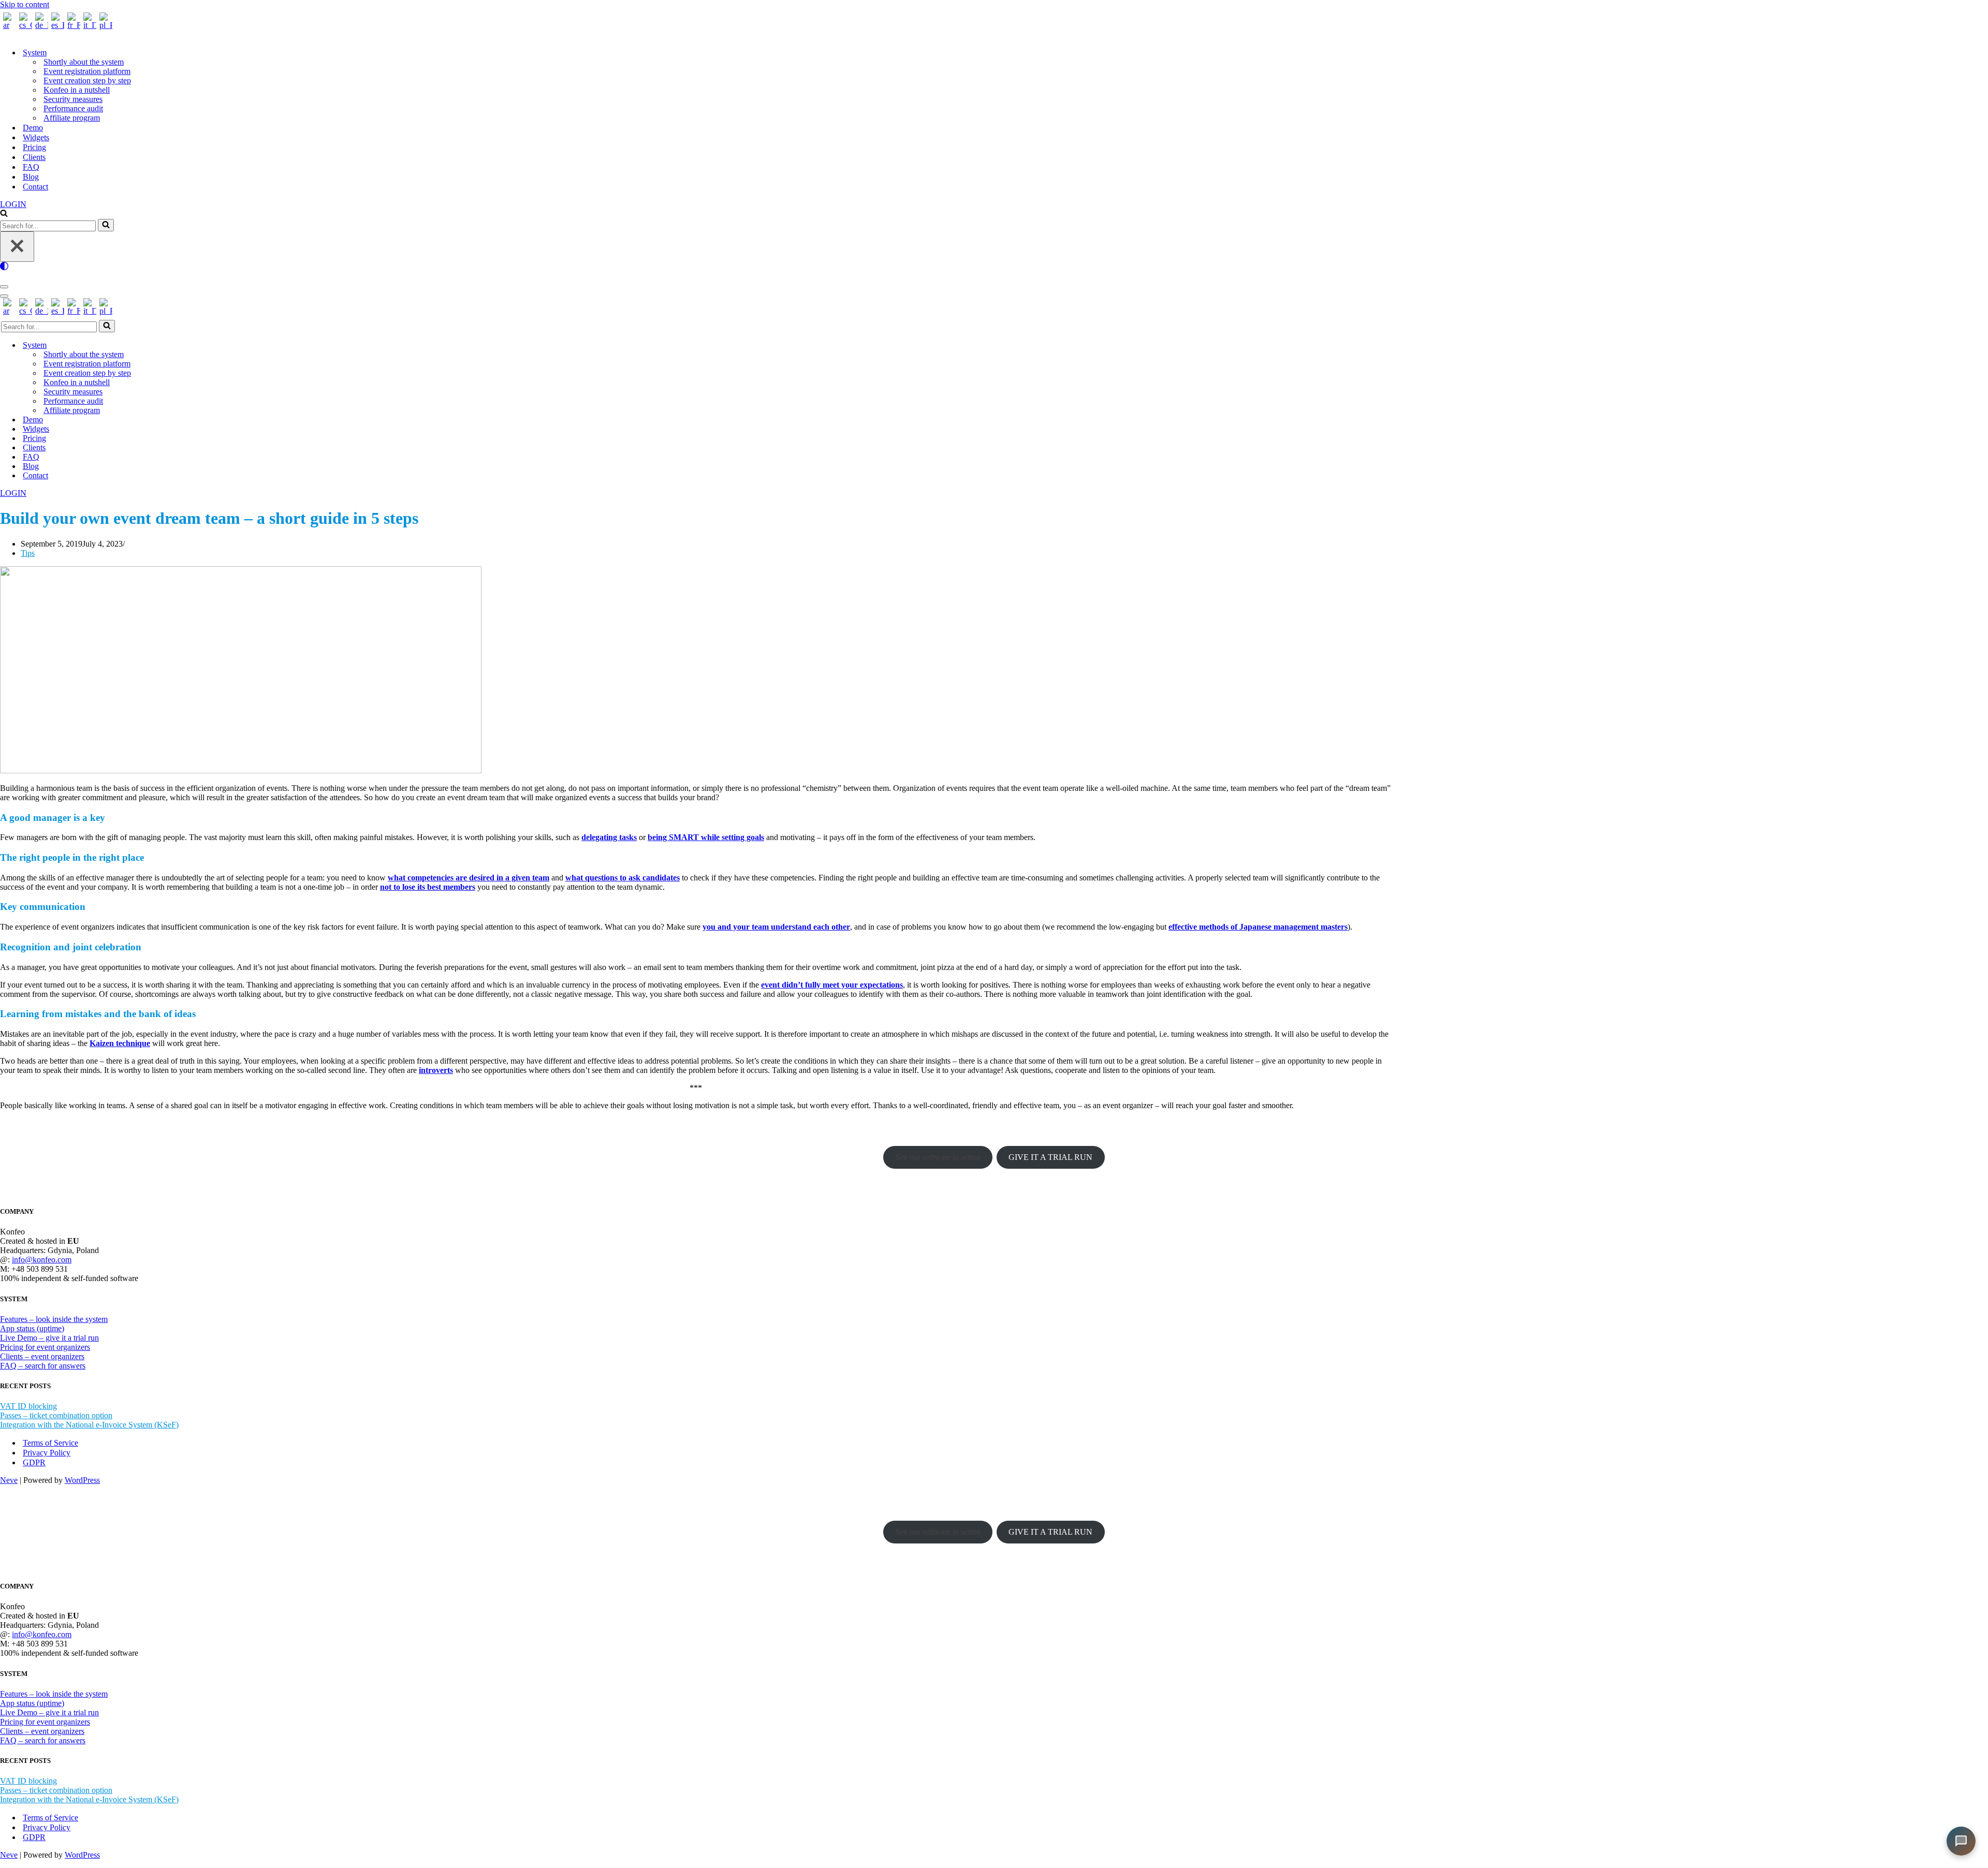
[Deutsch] (40, 25)
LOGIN (13, 204)
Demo (33, 128)
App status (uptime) (32, 1328)
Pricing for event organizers (45, 1347)
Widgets (36, 137)
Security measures (73, 99)
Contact (35, 187)
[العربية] (8, 25)
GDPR (34, 1462)
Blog (31, 177)
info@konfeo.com (42, 1260)
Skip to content (25, 4)
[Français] (72, 25)
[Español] (56, 25)
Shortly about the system (84, 62)
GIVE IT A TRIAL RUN (1050, 1157)
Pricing (34, 147)
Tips (28, 553)
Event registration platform (87, 71)
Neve (9, 1480)
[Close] (17, 247)
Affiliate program (72, 118)
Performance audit (73, 108)
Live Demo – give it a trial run (49, 1338)
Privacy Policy (47, 1453)
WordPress (82, 1480)
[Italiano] (88, 25)
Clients (34, 157)
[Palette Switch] (994, 266)
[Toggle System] (181, 345)
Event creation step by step (87, 80)
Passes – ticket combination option (56, 1415)
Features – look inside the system (54, 1319)
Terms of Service (50, 1443)
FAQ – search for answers (43, 1366)
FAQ (31, 167)
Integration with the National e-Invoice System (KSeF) (89, 1425)
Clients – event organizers (42, 1356)
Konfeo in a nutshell (77, 90)
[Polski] (104, 25)
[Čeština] (24, 25)
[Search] (4, 214)
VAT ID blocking (28, 1406)
